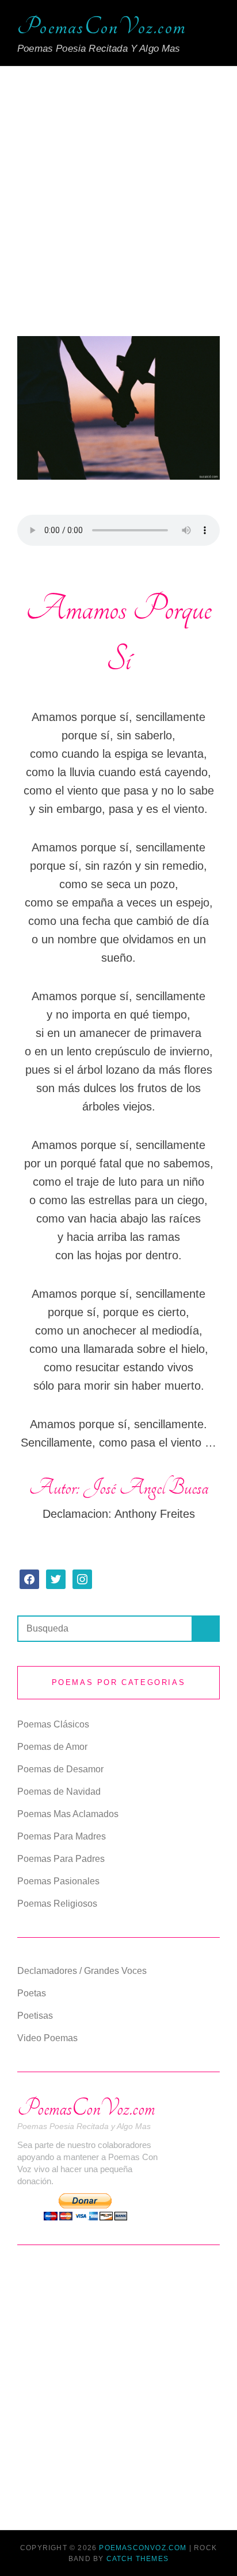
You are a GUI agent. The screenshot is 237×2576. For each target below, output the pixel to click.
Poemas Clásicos (53, 1724)
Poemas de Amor (52, 1747)
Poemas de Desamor (60, 1769)
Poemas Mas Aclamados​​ (68, 1814)
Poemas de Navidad (59, 1792)
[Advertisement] (118, 208)
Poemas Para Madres (62, 1836)
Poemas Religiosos (57, 1904)
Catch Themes (137, 2559)
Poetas (32, 1993)
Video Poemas (47, 2038)
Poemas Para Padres (61, 1859)
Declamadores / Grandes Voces (82, 1971)
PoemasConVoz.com (102, 27)
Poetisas (35, 2016)
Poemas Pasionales (58, 1881)
